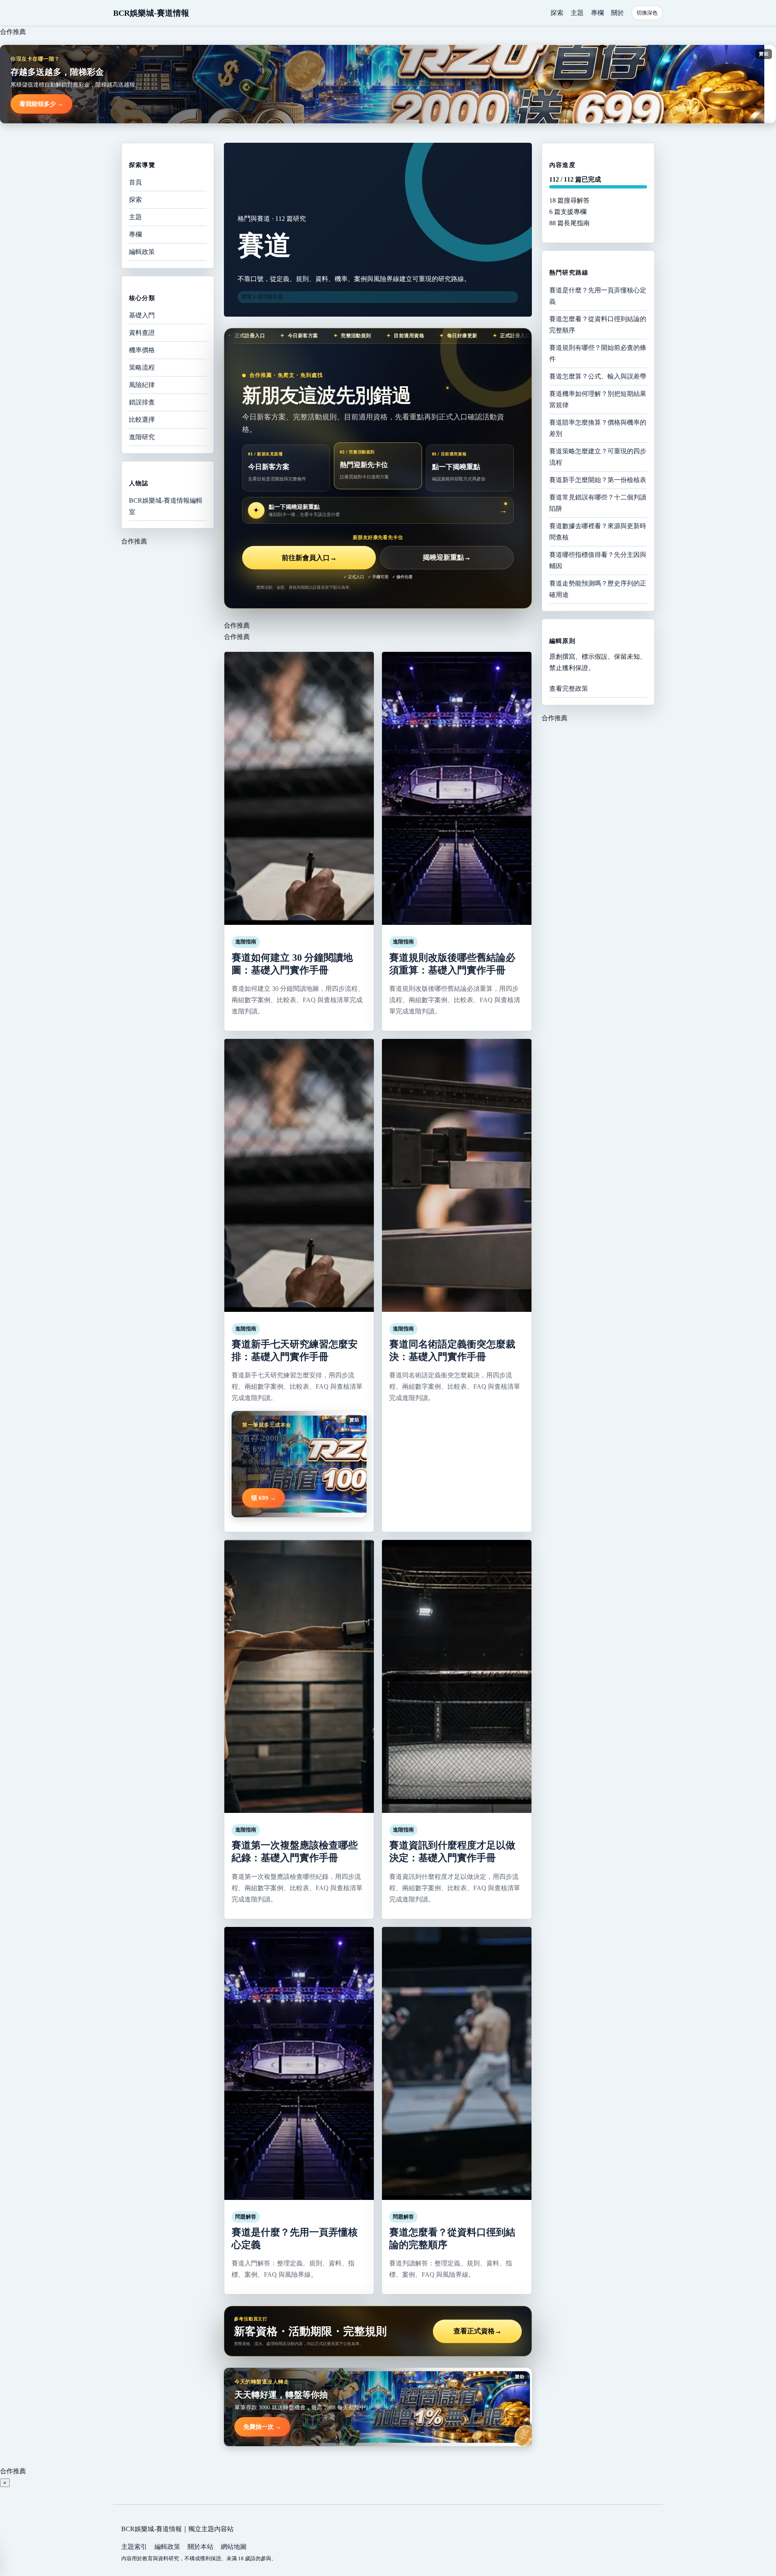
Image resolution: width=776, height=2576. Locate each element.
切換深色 (647, 13)
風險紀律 (142, 385)
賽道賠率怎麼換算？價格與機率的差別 (598, 428)
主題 (577, 13)
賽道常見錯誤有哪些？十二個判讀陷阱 (598, 502)
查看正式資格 (478, 2331)
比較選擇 (142, 420)
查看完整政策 (569, 688)
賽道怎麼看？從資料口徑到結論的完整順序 (598, 324)
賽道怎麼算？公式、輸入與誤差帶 (598, 376)
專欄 (597, 13)
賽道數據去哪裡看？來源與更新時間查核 (598, 531)
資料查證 (142, 333)
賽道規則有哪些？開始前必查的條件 (598, 353)
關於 (618, 13)
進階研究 (142, 437)
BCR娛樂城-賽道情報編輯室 (166, 506)
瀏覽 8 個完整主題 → (266, 297)
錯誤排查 (142, 402)
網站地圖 (234, 2547)
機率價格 (142, 350)
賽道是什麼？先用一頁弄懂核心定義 (598, 295)
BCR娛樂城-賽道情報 (151, 13)
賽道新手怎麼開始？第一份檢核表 (598, 479)
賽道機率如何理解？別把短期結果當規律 (598, 399)
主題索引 (134, 2547)
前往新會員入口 (309, 558)
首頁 (135, 182)
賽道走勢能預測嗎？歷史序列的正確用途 (598, 589)
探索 (557, 13)
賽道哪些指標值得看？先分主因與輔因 (598, 560)
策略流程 (142, 367)
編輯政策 (142, 252)
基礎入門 (142, 315)
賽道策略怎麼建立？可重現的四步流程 (598, 456)
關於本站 (200, 2547)
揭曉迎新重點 (447, 558)
